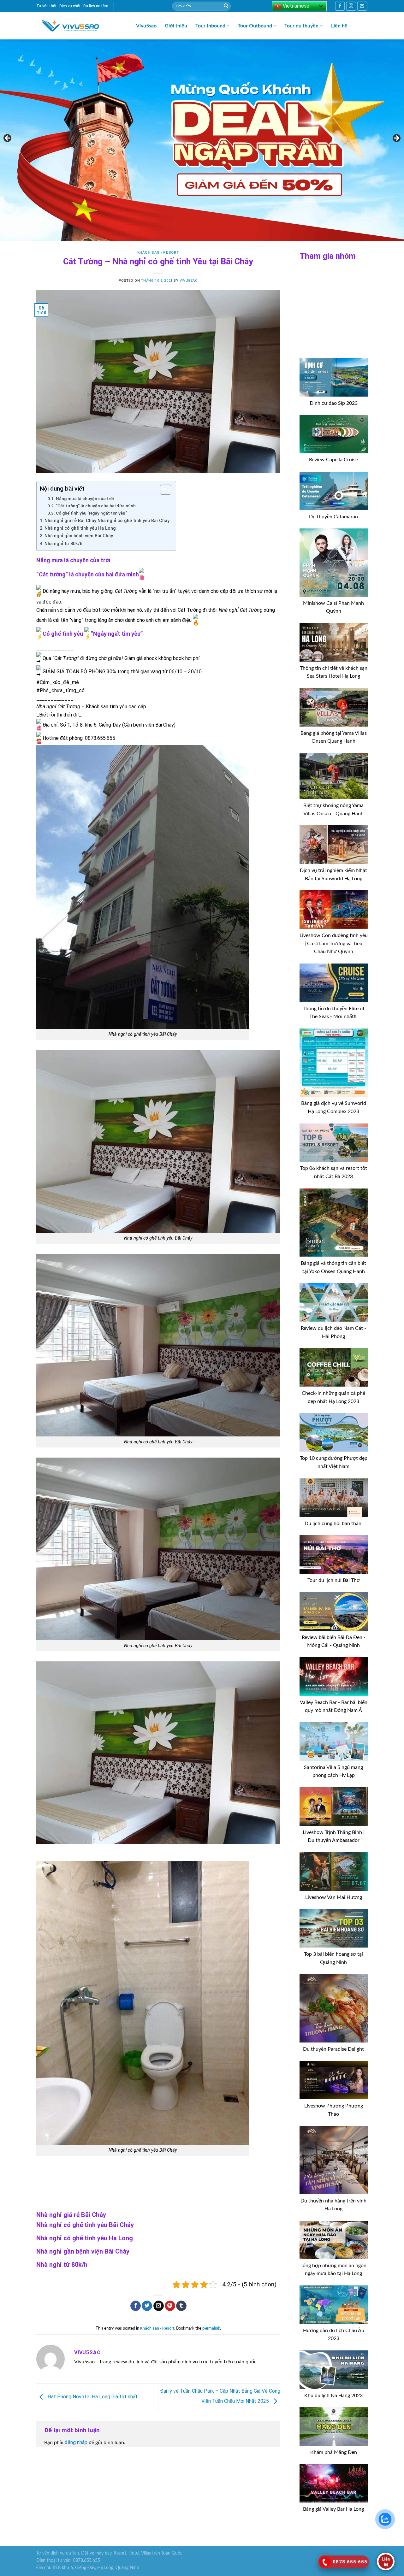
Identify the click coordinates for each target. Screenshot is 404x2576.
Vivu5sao (146, 26)
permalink (211, 2328)
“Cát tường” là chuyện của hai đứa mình (96, 506)
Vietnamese (295, 6)
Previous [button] (8, 139)
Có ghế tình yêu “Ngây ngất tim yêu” (91, 513)
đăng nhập (76, 2442)
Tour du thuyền (301, 26)
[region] (202, 140)
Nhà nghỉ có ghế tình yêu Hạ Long (80, 528)
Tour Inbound (210, 26)
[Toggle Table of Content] (162, 490)
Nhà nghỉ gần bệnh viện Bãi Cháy (79, 536)
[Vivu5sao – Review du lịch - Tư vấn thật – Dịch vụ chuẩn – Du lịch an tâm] (81, 26)
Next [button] (396, 139)
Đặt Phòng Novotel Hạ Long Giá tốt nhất (92, 2397)
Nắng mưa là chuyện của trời (85, 498)
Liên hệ (339, 26)
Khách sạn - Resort (158, 253)
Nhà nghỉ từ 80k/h (63, 544)
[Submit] (226, 6)
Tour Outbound (255, 26)
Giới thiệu (176, 26)
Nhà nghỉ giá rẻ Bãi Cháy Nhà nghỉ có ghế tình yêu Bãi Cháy (107, 521)
